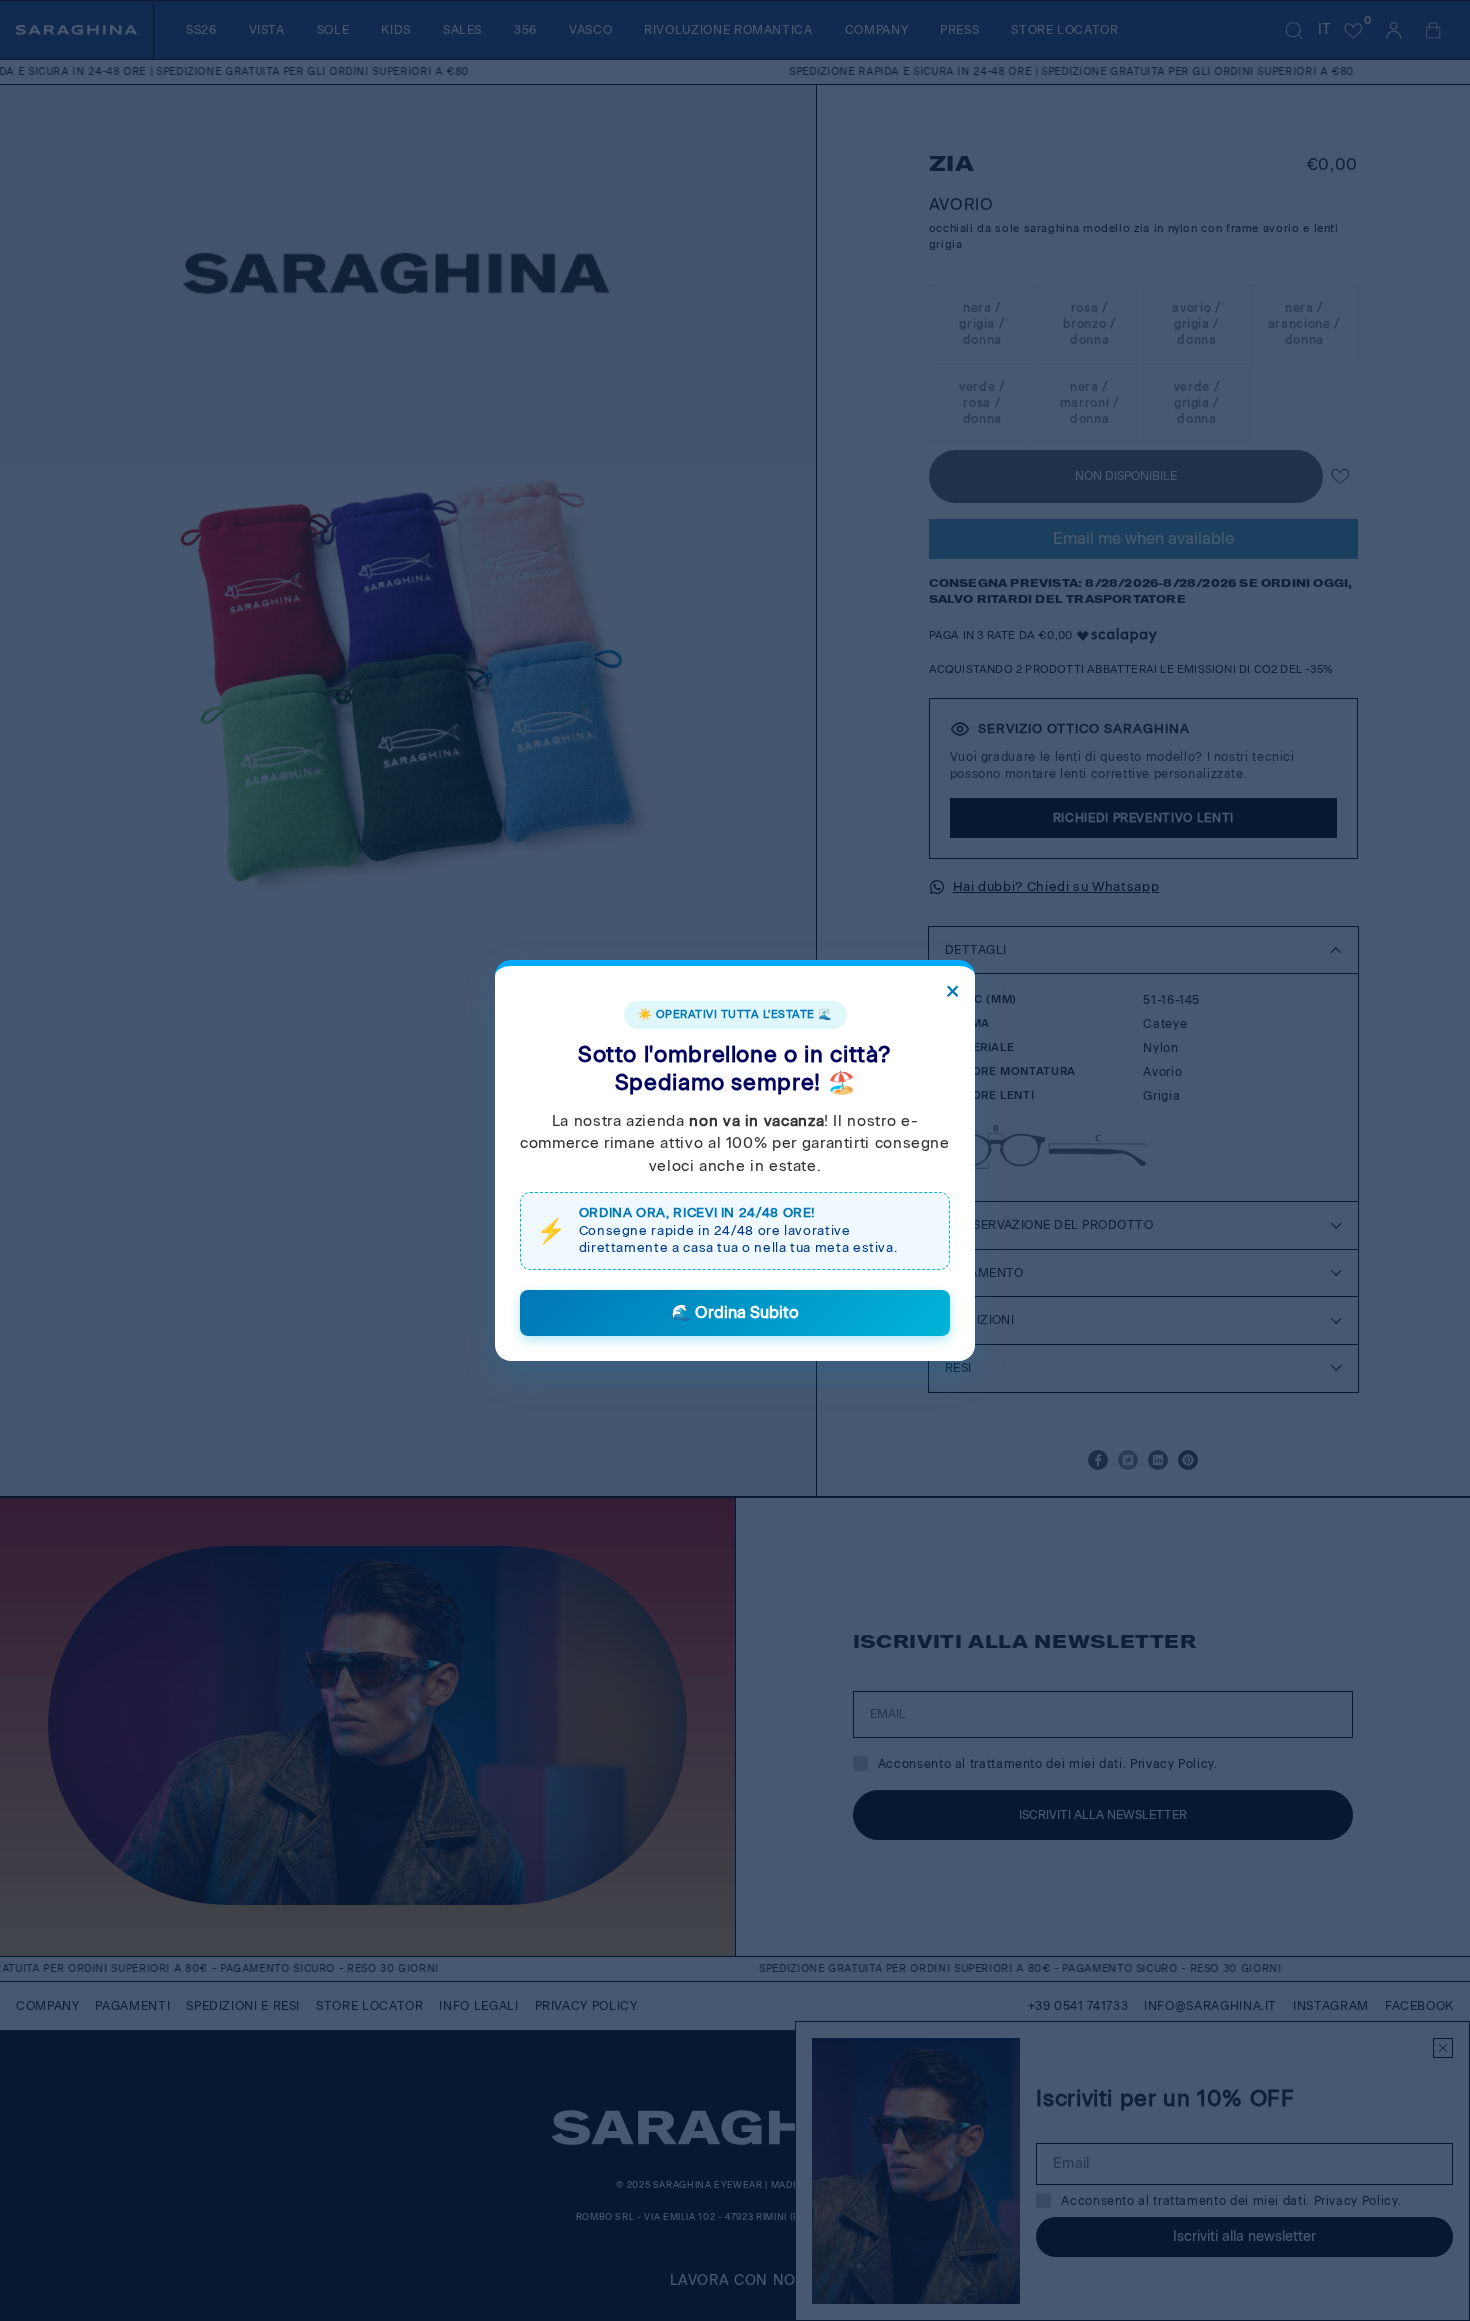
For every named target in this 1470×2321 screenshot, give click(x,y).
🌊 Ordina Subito (735, 1312)
